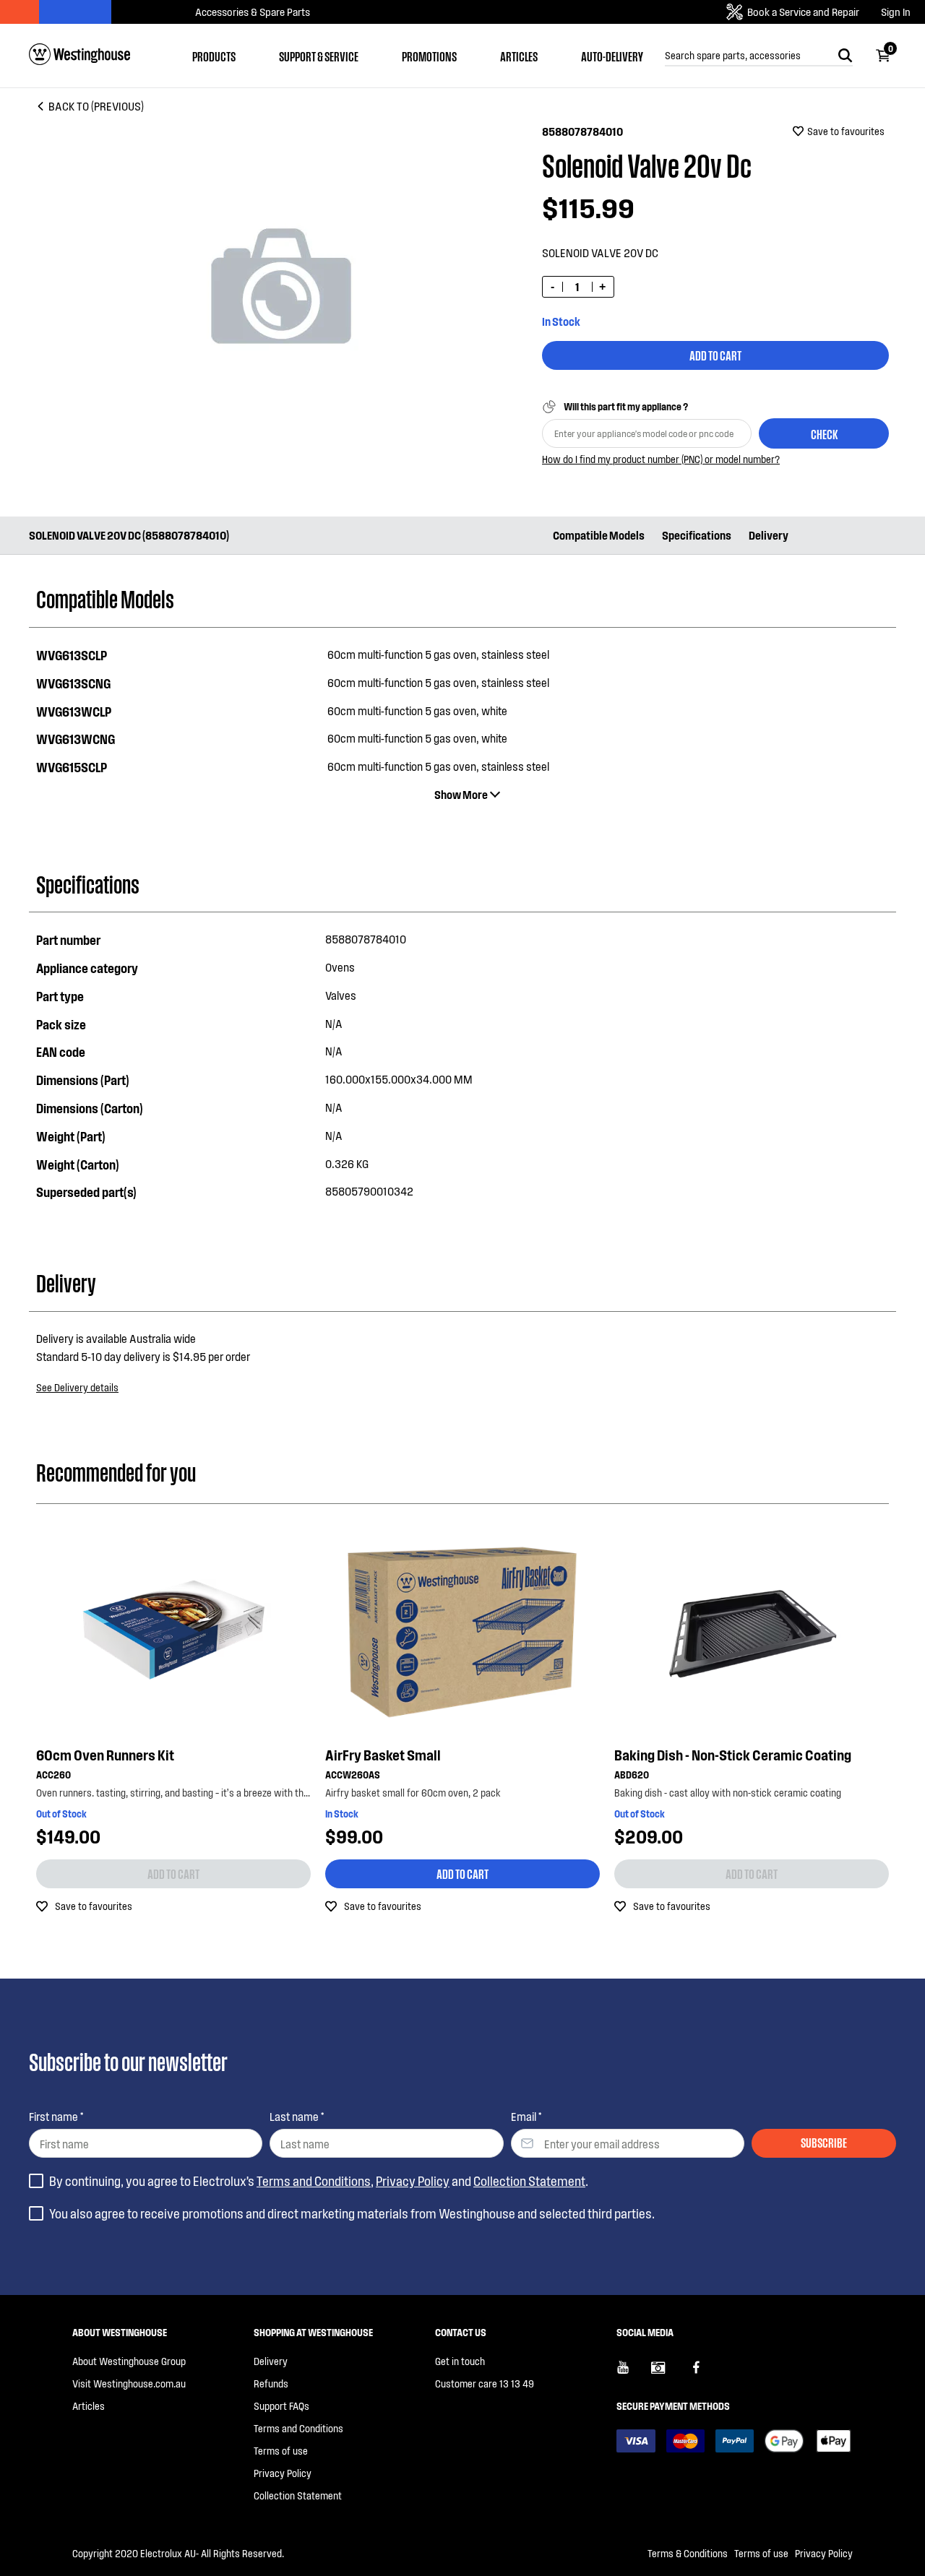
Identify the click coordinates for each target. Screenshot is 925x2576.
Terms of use (281, 2451)
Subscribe (824, 2142)
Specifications (697, 535)
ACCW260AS (353, 1775)
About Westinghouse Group (129, 2361)
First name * (56, 2116)
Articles (519, 56)
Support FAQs (281, 2406)
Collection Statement (529, 2181)
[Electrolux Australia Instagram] (668, 2373)
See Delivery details (77, 1387)
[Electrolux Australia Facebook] (703, 2373)
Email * (526, 2116)
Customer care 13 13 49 (485, 2383)
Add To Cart (715, 355)
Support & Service (319, 56)
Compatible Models (599, 535)
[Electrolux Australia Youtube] (634, 2373)
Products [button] (214, 56)
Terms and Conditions (314, 2181)
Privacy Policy (413, 2181)
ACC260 (53, 1775)
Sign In (896, 12)
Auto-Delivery (612, 56)
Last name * (297, 2116)
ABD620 (632, 1775)
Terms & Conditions (688, 2553)
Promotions (429, 56)
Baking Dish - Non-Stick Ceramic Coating (733, 1755)
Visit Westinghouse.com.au (129, 2383)
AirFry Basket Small (383, 1755)
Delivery (769, 535)
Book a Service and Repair (803, 12)
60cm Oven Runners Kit (105, 1755)
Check (824, 433)
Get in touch (460, 2361)
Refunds (271, 2383)
